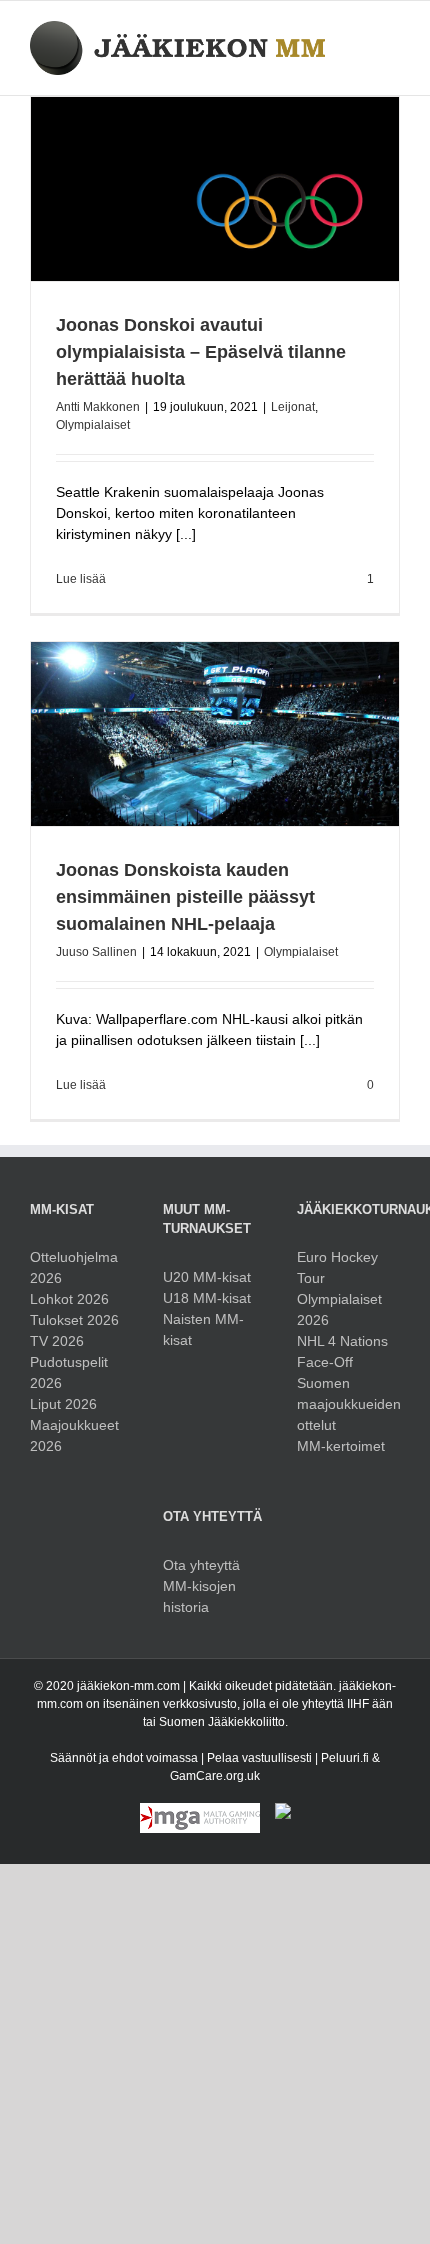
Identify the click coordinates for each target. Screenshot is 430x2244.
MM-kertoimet (341, 1446)
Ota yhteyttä (201, 1565)
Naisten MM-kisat (203, 1329)
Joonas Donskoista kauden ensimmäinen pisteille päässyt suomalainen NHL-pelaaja (185, 897)
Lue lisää (81, 579)
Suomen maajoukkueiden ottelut (348, 1404)
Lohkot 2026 (69, 1299)
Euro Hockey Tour (337, 1267)
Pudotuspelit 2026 (69, 1372)
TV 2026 (57, 1341)
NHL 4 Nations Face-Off (342, 1351)
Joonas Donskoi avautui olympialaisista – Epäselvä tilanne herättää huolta (201, 352)
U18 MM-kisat (207, 1298)
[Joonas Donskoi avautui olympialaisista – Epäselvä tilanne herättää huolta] (215, 189)
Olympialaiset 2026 (339, 1309)
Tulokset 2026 (74, 1320)
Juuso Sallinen (96, 952)
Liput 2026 (63, 1404)
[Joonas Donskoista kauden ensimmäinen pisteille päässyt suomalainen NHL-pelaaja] (215, 734)
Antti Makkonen (98, 407)
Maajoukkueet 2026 (74, 1435)
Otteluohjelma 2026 (74, 1267)
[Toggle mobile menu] (392, 31)
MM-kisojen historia (199, 1596)
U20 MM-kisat (207, 1277)
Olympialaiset (93, 425)
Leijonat (293, 407)
